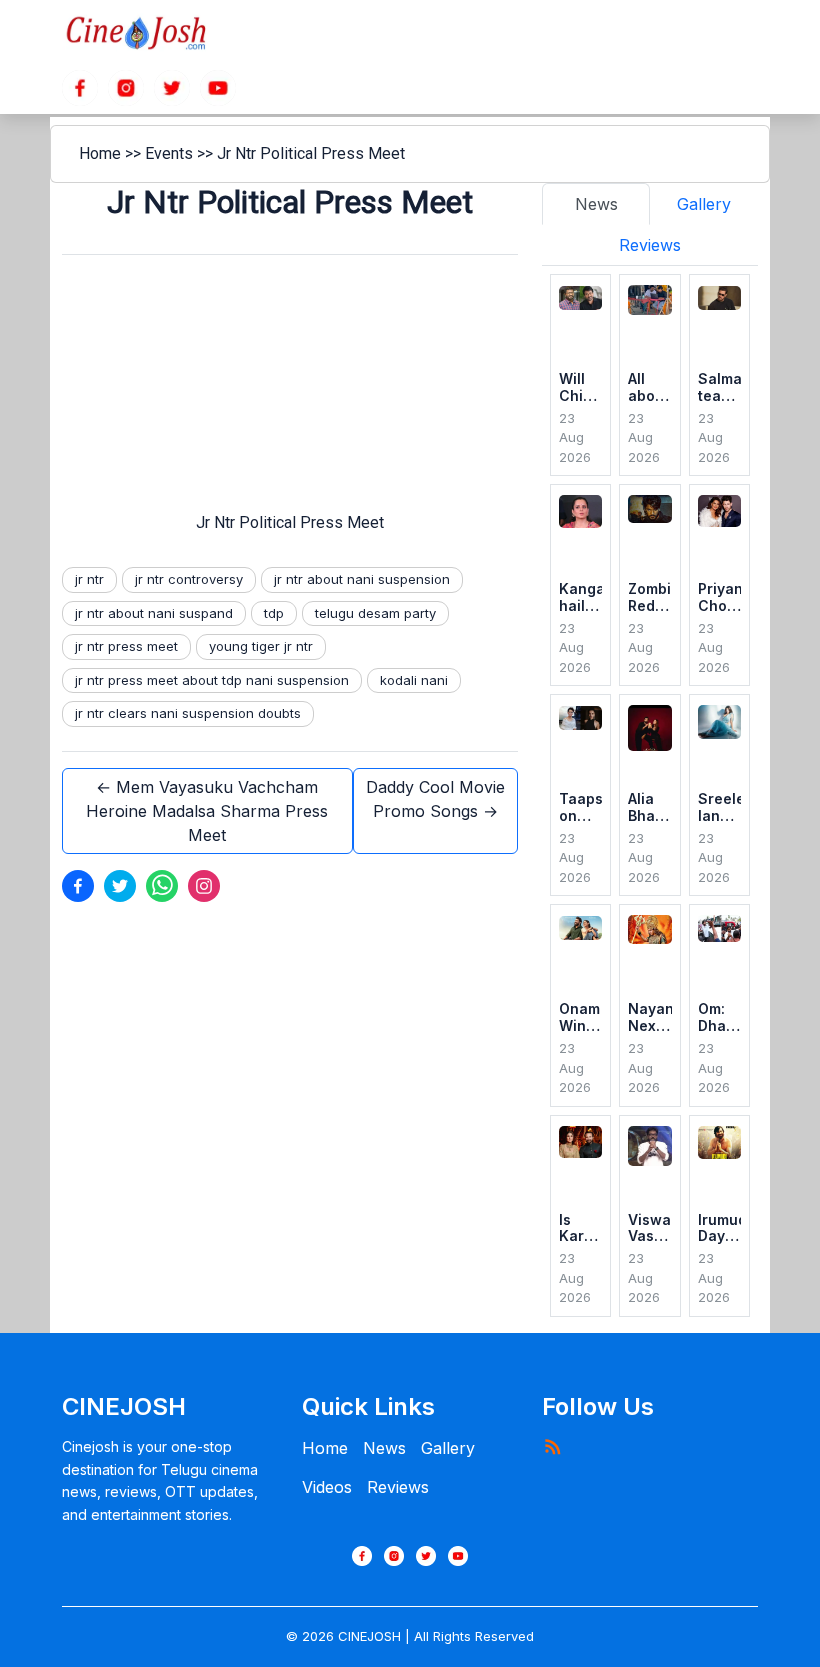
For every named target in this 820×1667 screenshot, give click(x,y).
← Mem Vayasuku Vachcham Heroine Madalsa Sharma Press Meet (207, 811)
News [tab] (596, 204)
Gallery (448, 1448)
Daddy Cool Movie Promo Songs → (435, 799)
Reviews (398, 1487)
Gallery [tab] (704, 204)
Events (169, 153)
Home (100, 153)
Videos (327, 1487)
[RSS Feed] (552, 1446)
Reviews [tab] (650, 245)
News (384, 1448)
